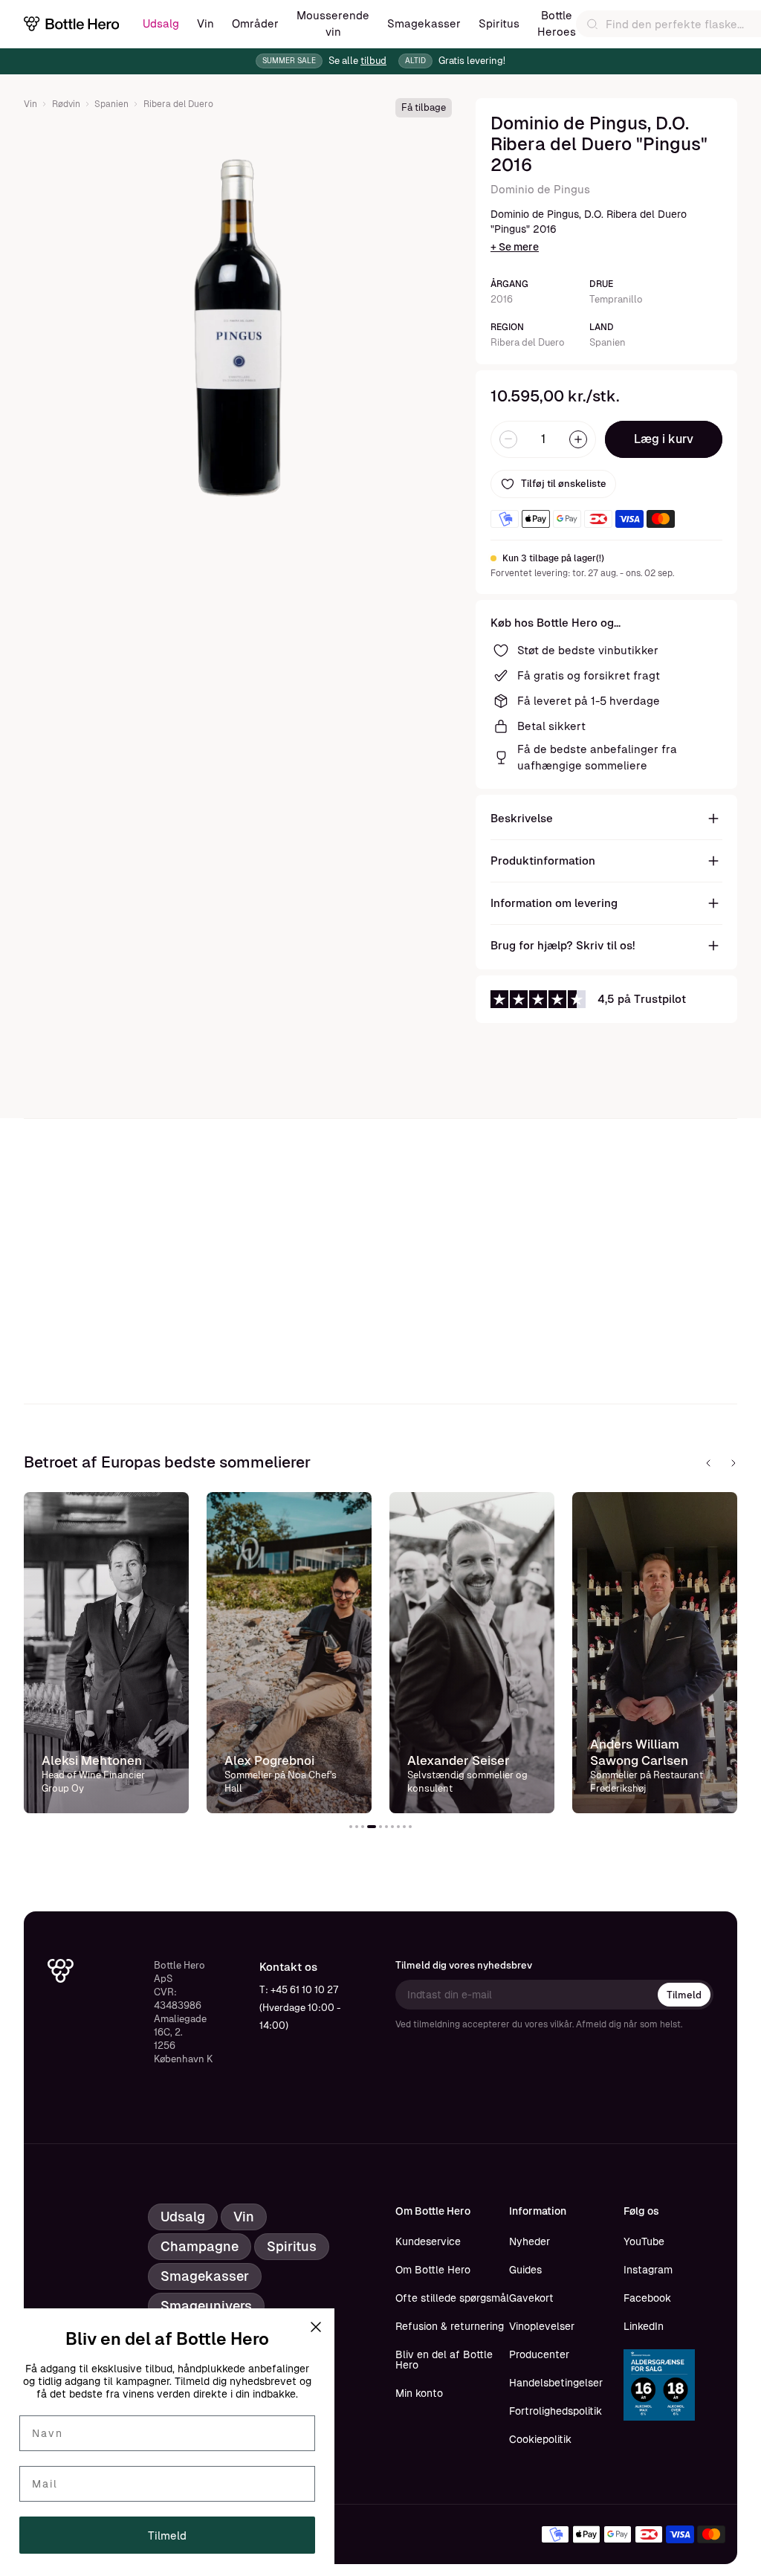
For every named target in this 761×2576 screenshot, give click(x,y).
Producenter (539, 2354)
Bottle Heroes (557, 23)
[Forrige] (708, 1463)
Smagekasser (424, 23)
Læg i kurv (664, 439)
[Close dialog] (316, 2327)
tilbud (373, 61)
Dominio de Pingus (540, 189)
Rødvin (66, 104)
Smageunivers (206, 2306)
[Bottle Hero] (71, 24)
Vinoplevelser (542, 2326)
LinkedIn (644, 2326)
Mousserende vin (333, 23)
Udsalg (161, 23)
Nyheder (530, 2241)
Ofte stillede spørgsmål (452, 2298)
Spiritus (499, 23)
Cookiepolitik (540, 2439)
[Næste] (734, 1463)
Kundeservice (428, 2241)
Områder (255, 23)
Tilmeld (684, 1995)
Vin (205, 23)
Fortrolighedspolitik (556, 2411)
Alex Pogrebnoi (87, 1760)
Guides (525, 2270)
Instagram (648, 2270)
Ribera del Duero (178, 104)
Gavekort (531, 2298)
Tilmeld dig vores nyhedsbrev (464, 1965)
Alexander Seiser (276, 1760)
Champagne (200, 2246)
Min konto (419, 2393)
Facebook (647, 2298)
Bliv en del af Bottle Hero (444, 2360)
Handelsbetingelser (556, 2383)
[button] (351, 1827)
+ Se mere (515, 247)
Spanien (111, 104)
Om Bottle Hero (433, 2270)
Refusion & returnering (450, 2326)
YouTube (644, 2241)
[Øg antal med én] (578, 439)
